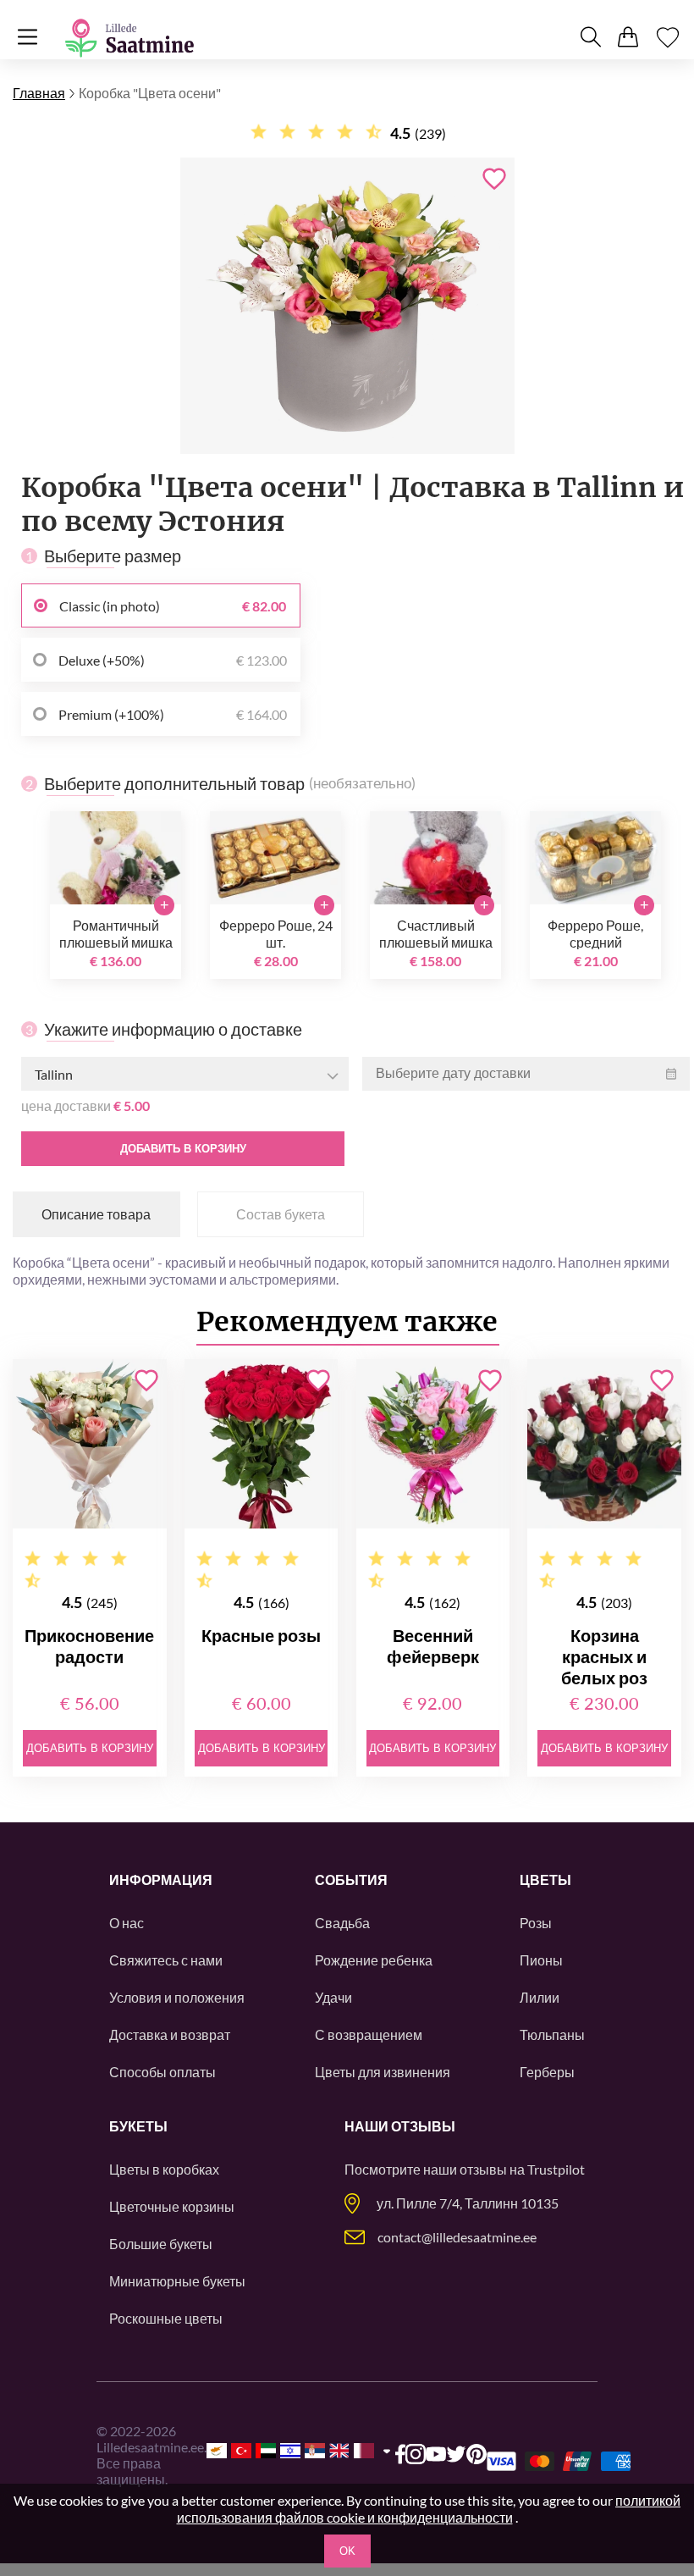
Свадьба (342, 1923)
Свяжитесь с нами (166, 1960)
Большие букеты (161, 2244)
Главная (39, 93)
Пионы (541, 1960)
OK (347, 2551)
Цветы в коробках (164, 2169)
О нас (127, 1923)
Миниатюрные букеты (177, 2281)
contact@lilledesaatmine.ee (457, 2237)
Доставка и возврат (170, 2034)
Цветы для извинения (383, 2072)
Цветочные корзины (172, 2206)
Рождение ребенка (374, 1960)
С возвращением (369, 2034)
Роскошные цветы (166, 2318)
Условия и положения (177, 1997)
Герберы (547, 2072)
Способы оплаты (162, 2072)
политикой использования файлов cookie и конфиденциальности (429, 2509)
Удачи (333, 1997)
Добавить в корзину (183, 1149)
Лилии (540, 1997)
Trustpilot (556, 2169)
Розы (536, 1923)
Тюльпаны (552, 2034)
